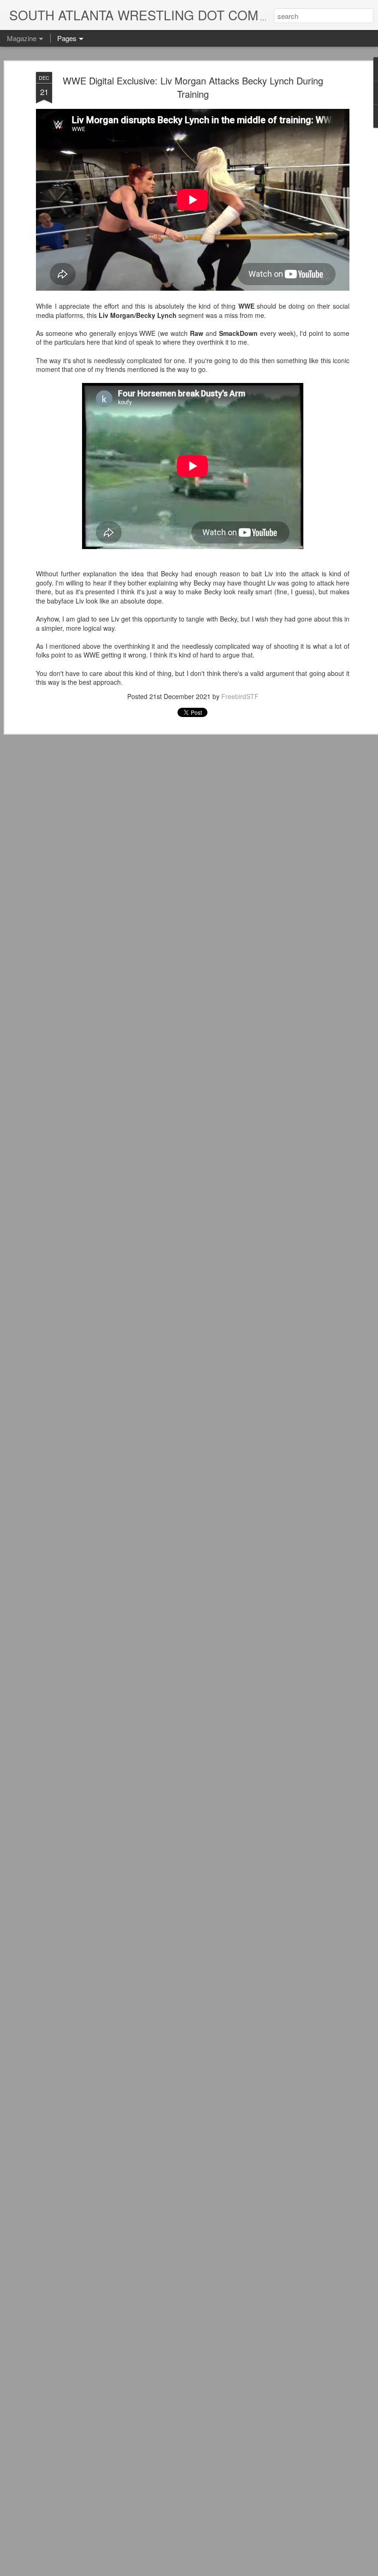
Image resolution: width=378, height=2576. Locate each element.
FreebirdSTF (240, 696)
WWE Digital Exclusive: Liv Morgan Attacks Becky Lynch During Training (193, 87)
